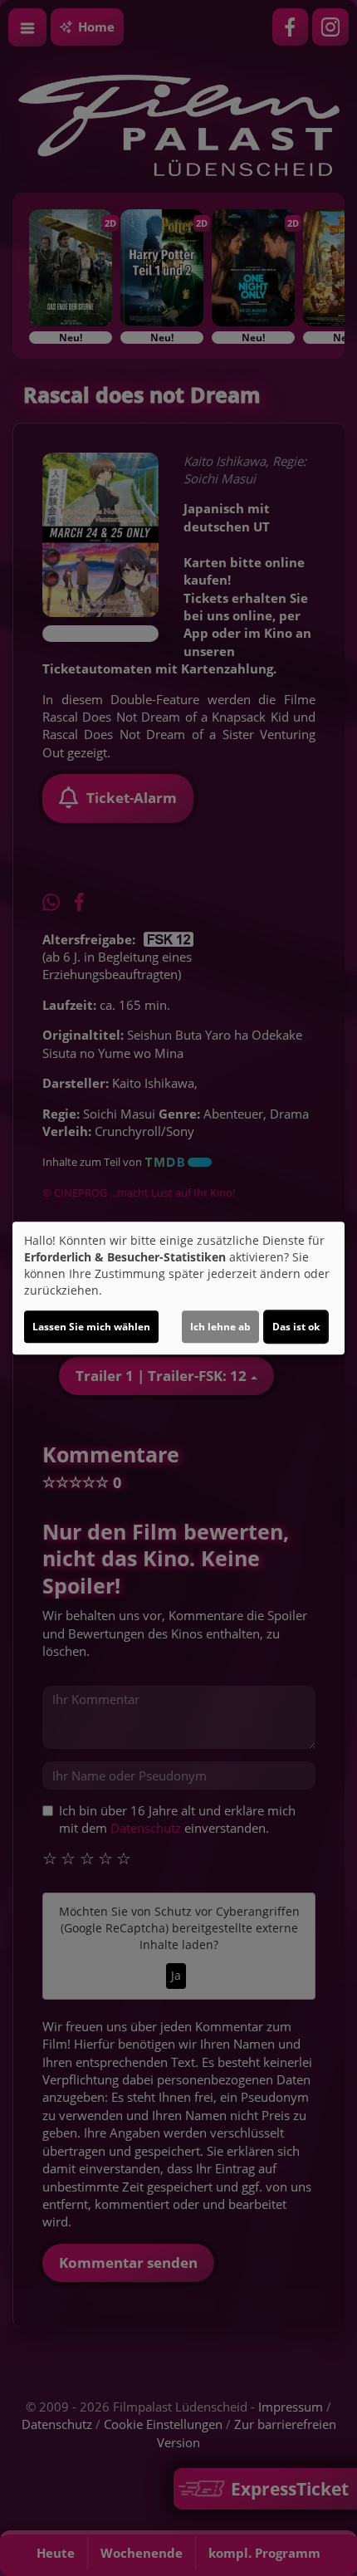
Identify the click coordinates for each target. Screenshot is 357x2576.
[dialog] (178, 1288)
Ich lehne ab (220, 1327)
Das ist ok (296, 1327)
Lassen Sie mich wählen (91, 1327)
